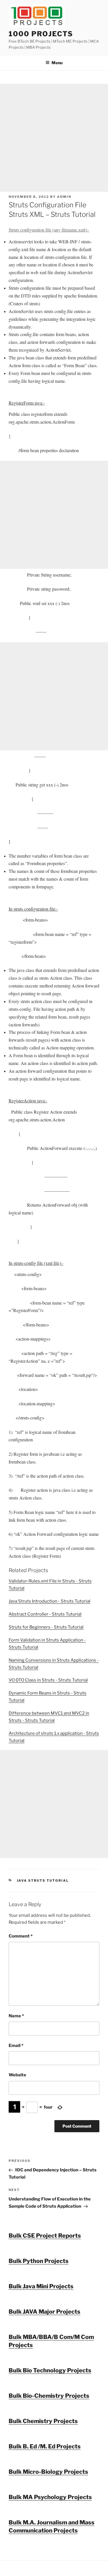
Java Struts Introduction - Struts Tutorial (50, 1601)
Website (17, 2075)
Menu (57, 63)
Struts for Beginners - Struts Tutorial (46, 1627)
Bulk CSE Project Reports (45, 2236)
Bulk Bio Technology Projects (50, 2370)
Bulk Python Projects (39, 2261)
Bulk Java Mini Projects (41, 2286)
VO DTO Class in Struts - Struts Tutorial (48, 1680)
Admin (64, 197)
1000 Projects (41, 34)
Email (16, 2046)
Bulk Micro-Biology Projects (48, 2472)
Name (16, 2016)
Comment (21, 1936)
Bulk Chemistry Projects (43, 2421)
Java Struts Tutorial (43, 1881)
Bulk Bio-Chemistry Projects (49, 2396)
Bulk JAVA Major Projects (44, 2312)
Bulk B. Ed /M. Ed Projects (45, 2446)
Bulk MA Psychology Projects (50, 2497)
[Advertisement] (54, 138)
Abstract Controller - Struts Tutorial (45, 1614)
